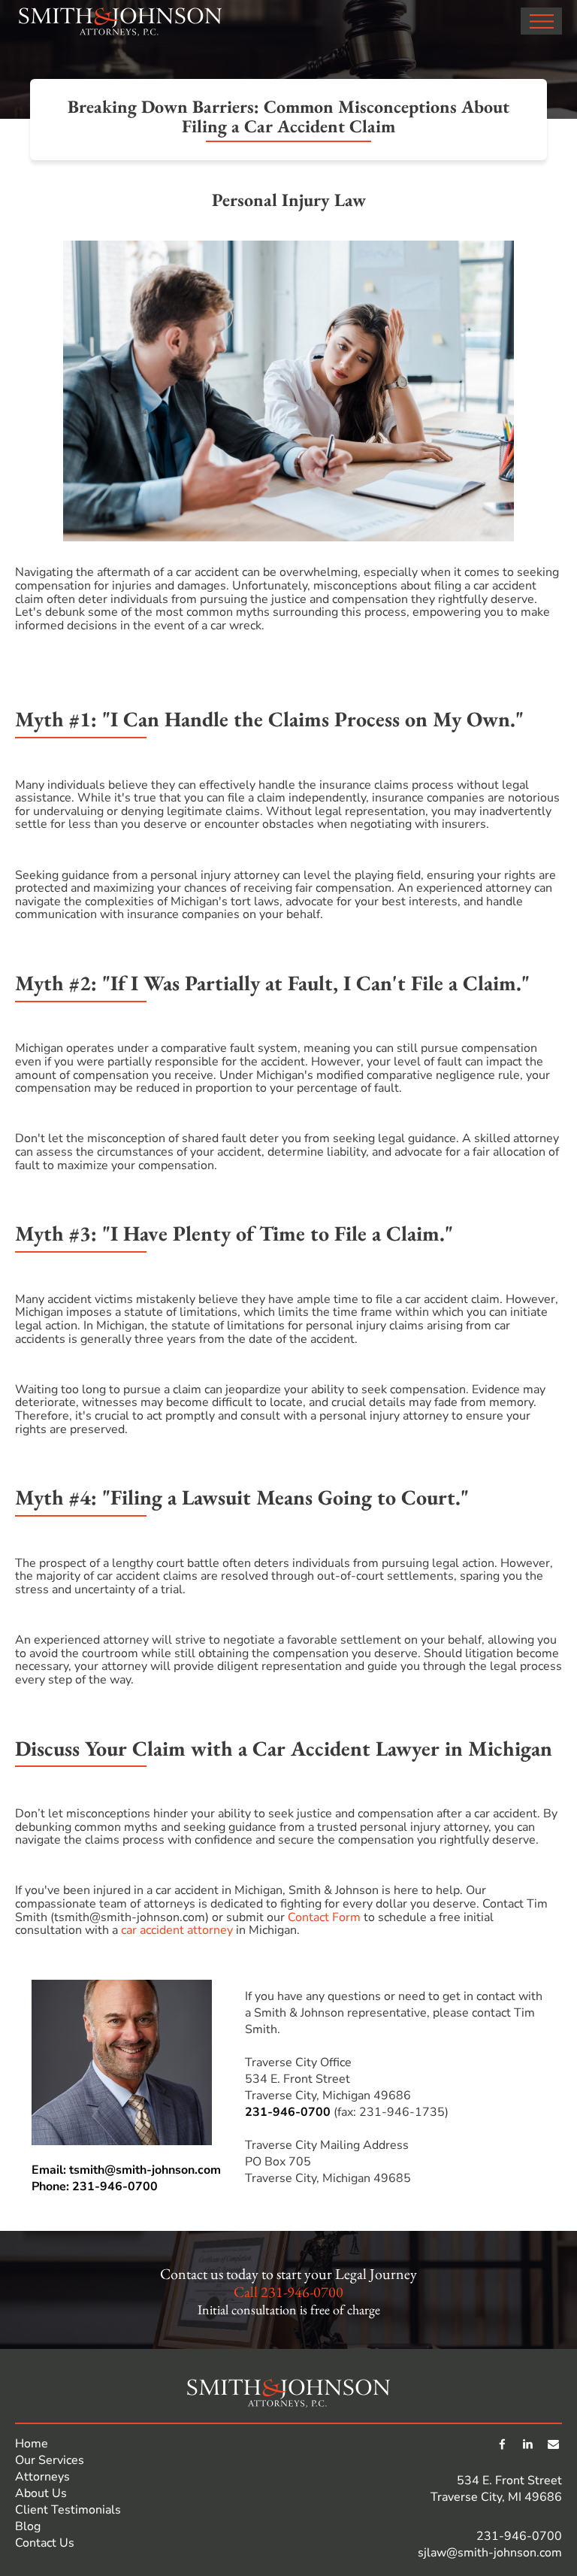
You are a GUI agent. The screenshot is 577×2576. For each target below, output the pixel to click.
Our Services (50, 2460)
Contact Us (45, 2543)
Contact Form (324, 1917)
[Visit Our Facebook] (502, 2444)
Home (32, 2444)
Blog (28, 2526)
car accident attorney (177, 1930)
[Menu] (541, 21)
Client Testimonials (68, 2510)
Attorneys (42, 2477)
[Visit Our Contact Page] (553, 2444)
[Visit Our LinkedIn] (527, 2444)
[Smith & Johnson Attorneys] (120, 22)
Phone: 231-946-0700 (95, 2187)
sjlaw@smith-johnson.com (490, 2553)
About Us (41, 2493)
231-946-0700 (288, 2112)
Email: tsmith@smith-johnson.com (126, 2170)
